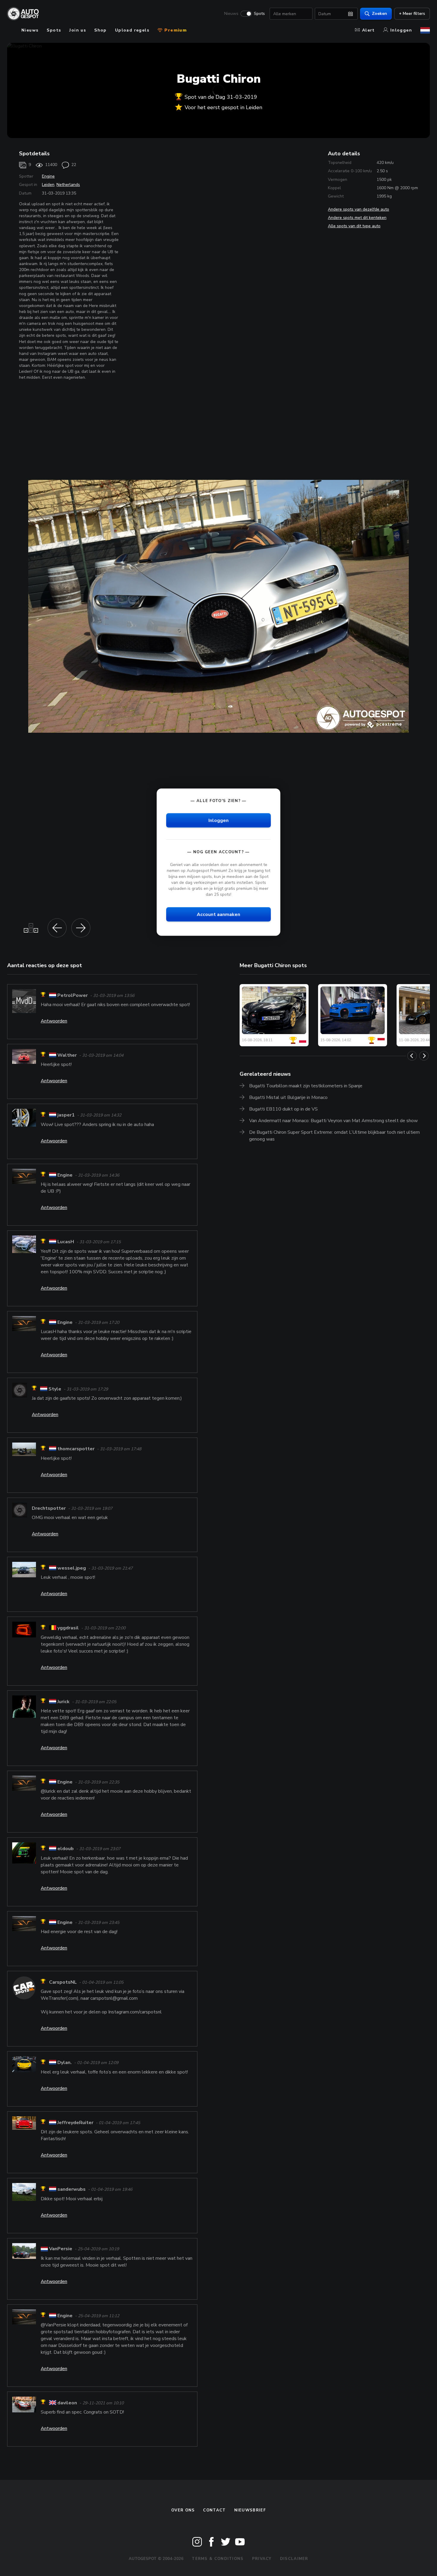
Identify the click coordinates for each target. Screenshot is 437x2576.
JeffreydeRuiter (75, 2123)
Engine (48, 176)
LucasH (66, 1242)
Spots (259, 14)
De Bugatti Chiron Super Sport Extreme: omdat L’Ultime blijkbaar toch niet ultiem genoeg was (334, 1136)
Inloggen (401, 30)
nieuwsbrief (250, 2510)
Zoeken (379, 14)
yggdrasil (68, 1628)
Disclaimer (294, 2559)
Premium (175, 30)
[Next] (424, 1056)
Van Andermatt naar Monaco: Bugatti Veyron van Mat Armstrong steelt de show (333, 1121)
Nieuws (231, 14)
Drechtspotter (49, 1508)
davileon (67, 2403)
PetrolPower (73, 995)
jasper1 (66, 1115)
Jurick (63, 1702)
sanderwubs (71, 2190)
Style (55, 1389)
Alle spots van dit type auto (354, 226)
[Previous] (412, 1056)
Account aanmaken (218, 914)
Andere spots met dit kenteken (357, 218)
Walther (67, 1055)
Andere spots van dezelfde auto (359, 209)
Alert (368, 30)
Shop (100, 30)
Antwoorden (54, 1021)
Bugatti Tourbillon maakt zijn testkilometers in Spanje (306, 1086)
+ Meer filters (412, 14)
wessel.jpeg (72, 1568)
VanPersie (61, 2249)
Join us (78, 30)
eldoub (66, 1849)
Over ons (183, 2510)
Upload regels (132, 30)
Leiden (48, 185)
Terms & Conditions (218, 2559)
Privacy (262, 2559)
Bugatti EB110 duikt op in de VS (283, 1109)
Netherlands (68, 185)
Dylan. (65, 2063)
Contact (214, 2510)
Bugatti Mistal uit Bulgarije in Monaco (288, 1097)
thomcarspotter (76, 1449)
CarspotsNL (63, 1982)
